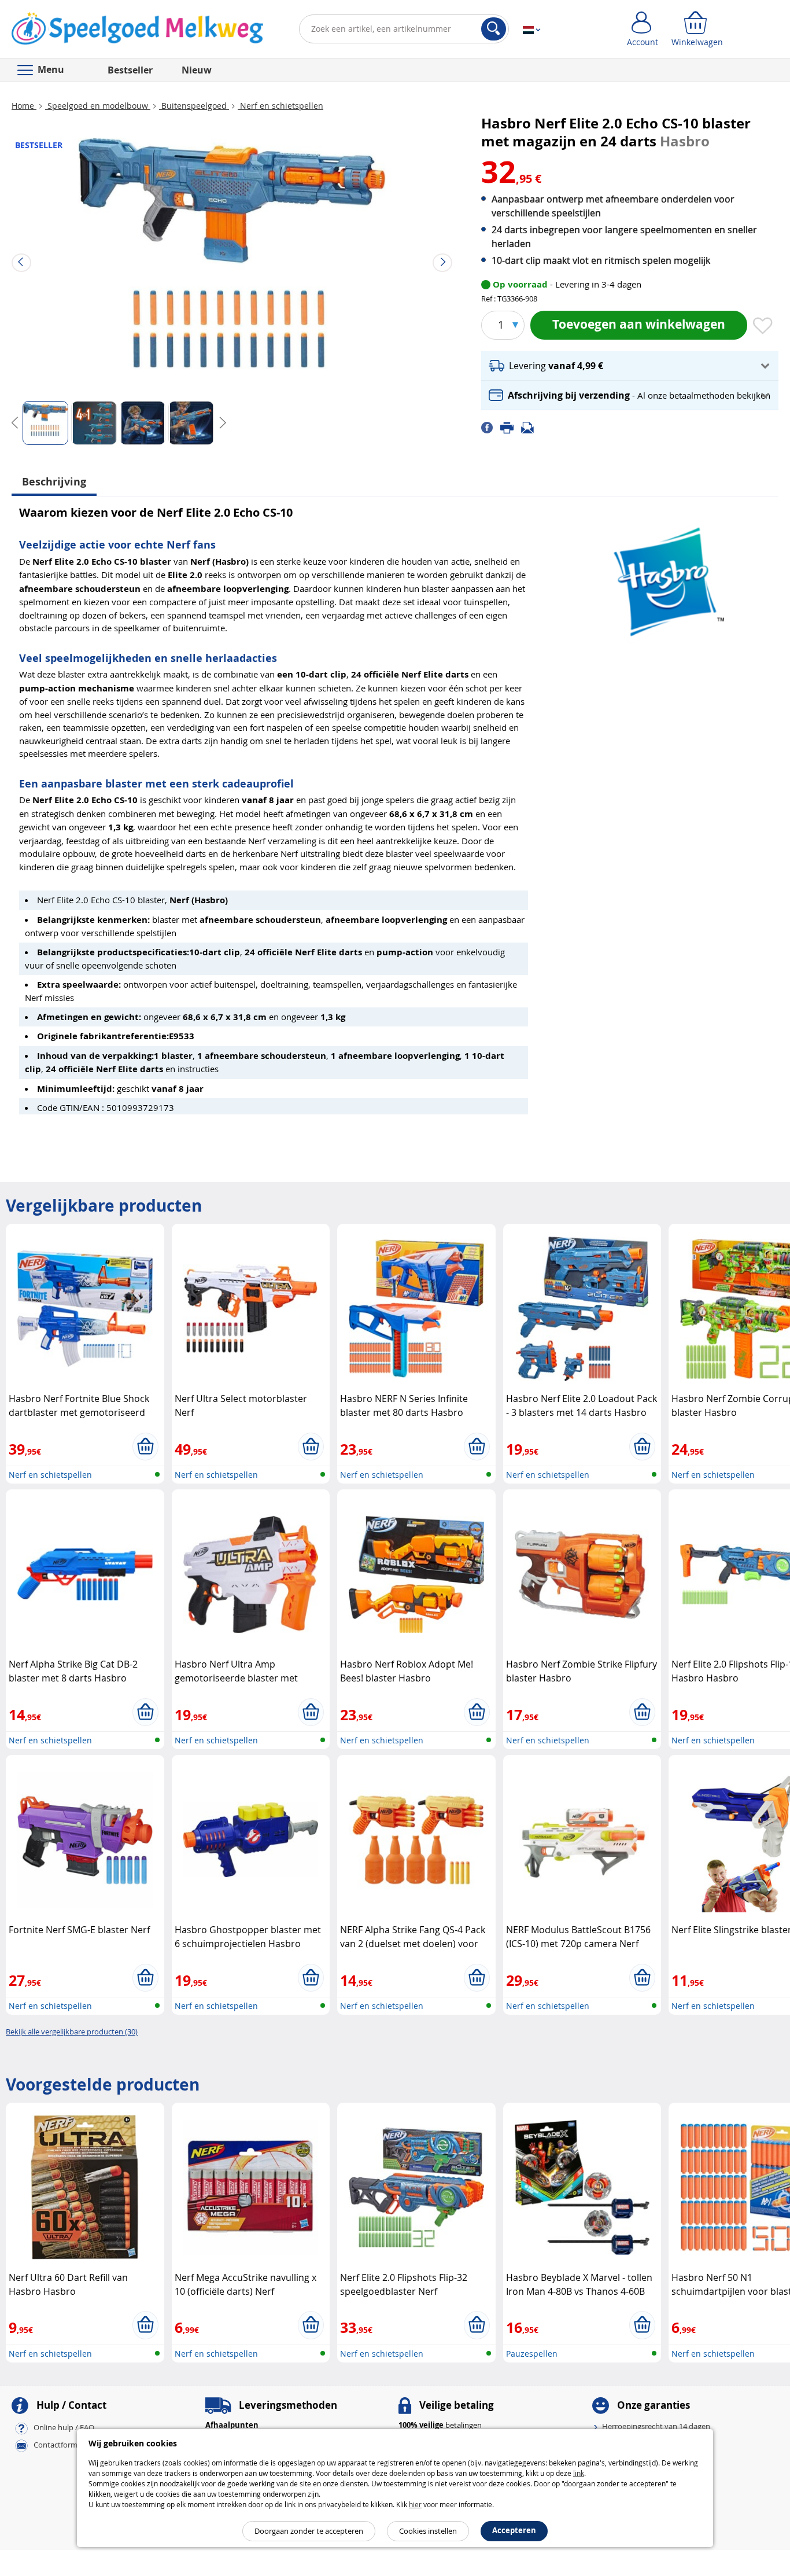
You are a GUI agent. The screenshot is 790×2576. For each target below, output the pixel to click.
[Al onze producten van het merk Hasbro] (666, 577)
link (579, 2473)
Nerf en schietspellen (280, 106)
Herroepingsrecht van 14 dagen (656, 2426)
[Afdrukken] (511, 427)
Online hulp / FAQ (64, 2428)
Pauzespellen (532, 2354)
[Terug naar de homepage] (137, 31)
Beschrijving (54, 482)
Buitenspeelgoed (194, 106)
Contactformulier (63, 2445)
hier (415, 2504)
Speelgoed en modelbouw (98, 106)
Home (24, 106)
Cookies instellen (428, 2531)
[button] (630, 366)
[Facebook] (491, 427)
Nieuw (197, 70)
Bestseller (130, 70)
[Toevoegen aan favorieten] (763, 326)
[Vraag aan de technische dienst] (531, 427)
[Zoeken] (494, 29)
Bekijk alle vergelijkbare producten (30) (72, 2032)
